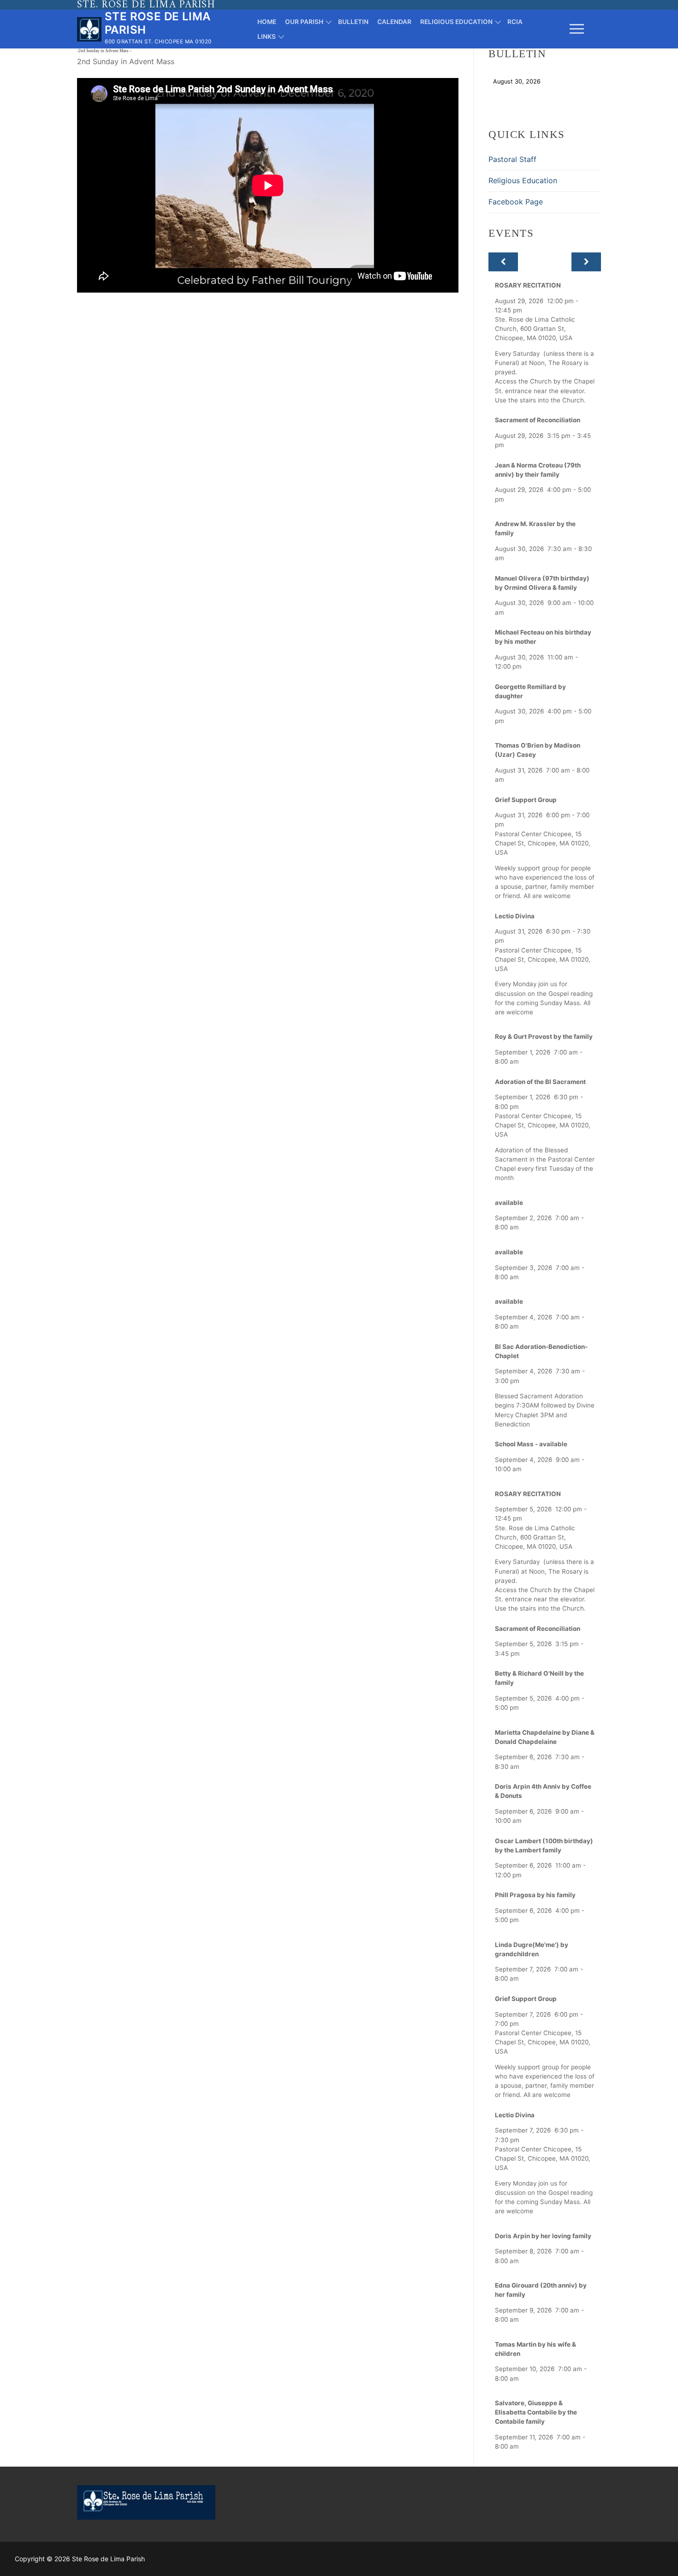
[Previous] (503, 262)
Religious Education (523, 180)
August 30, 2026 (517, 81)
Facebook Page (516, 202)
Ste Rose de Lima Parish (158, 23)
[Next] (586, 262)
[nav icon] (577, 29)
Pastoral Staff (512, 159)
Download (568, 81)
